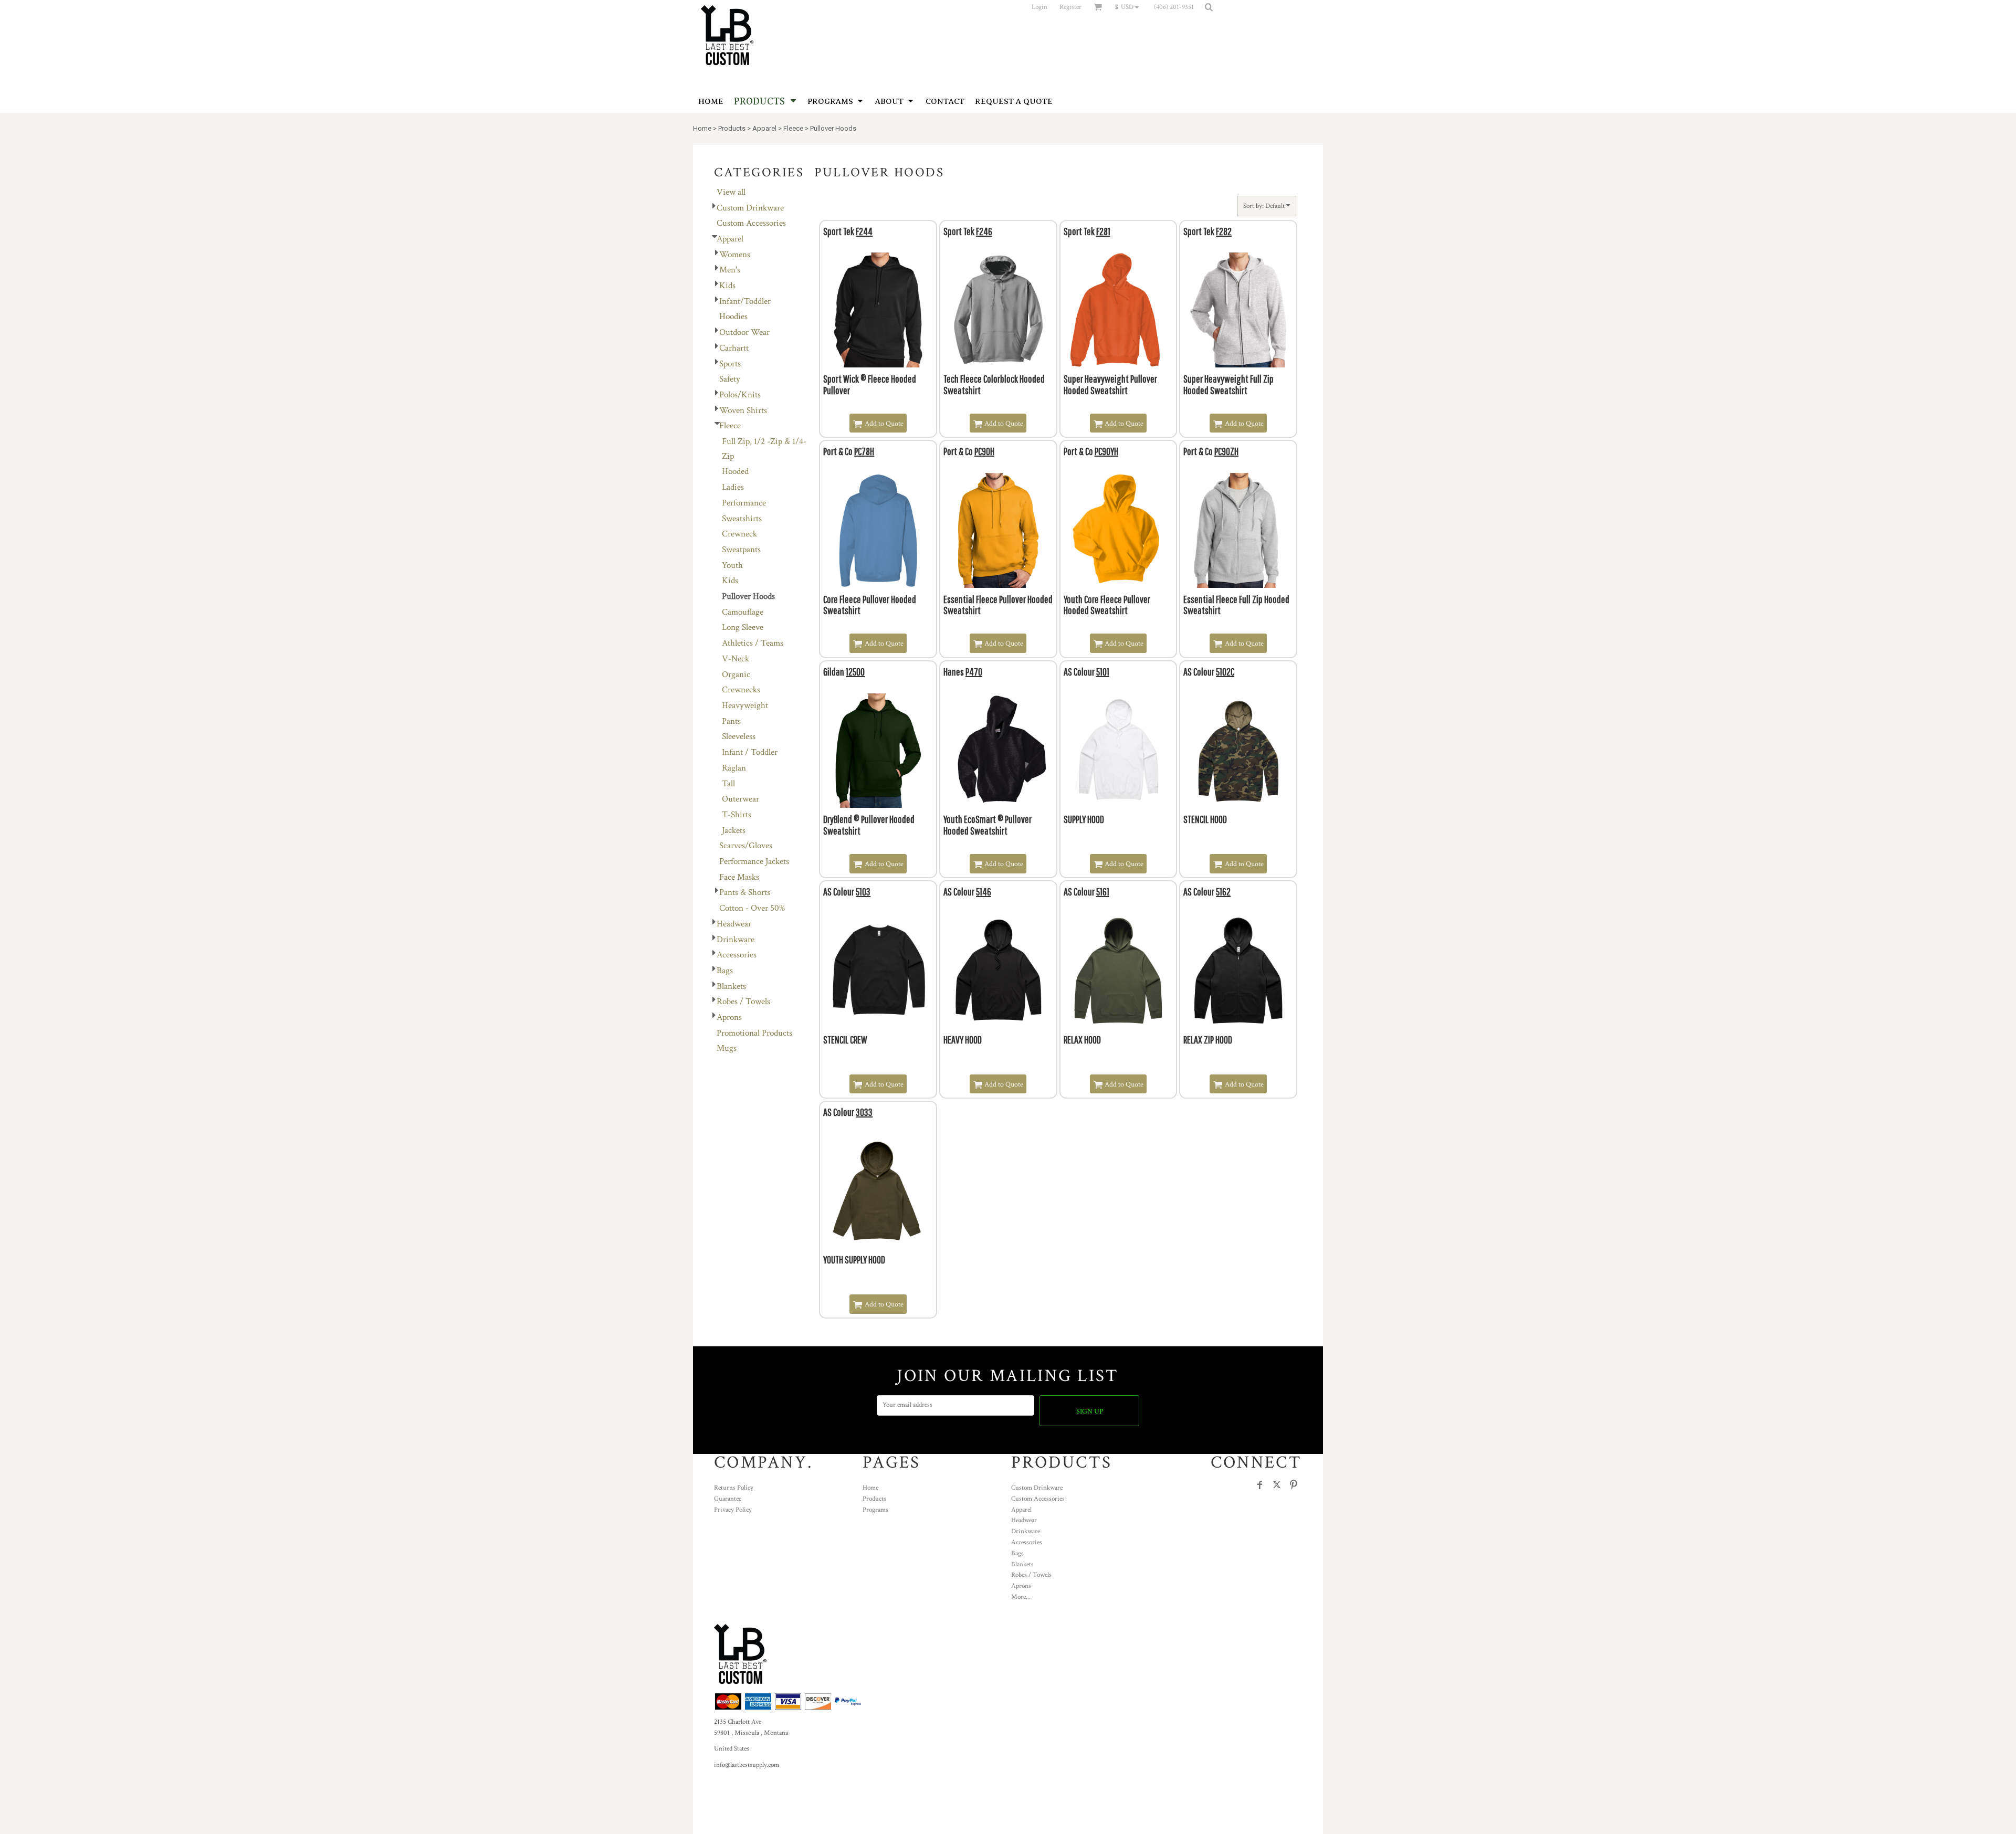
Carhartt (734, 348)
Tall (728, 784)
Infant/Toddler (745, 301)
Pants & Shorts (745, 892)
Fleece (793, 128)
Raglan (734, 768)
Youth (732, 565)
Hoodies (733, 317)
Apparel (764, 128)
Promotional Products (754, 1033)
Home (702, 128)
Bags (725, 971)
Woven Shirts (743, 410)
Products (732, 128)
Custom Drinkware (750, 208)
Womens (735, 255)
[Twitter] (1277, 1485)
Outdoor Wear (744, 332)
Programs (875, 1510)
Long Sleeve (743, 627)
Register (1070, 7)
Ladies (733, 487)
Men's (730, 270)
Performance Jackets (754, 861)
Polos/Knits (740, 395)
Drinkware (736, 940)
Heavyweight (745, 705)
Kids (727, 286)
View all (731, 192)
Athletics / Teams (753, 643)
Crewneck (739, 534)
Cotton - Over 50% (752, 908)
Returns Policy (734, 1488)
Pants (731, 721)
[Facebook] (1260, 1485)
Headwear (734, 924)
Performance (744, 503)
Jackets (734, 830)
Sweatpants (741, 550)
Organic (736, 674)
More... (1021, 1597)
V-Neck (736, 659)
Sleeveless (739, 736)
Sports (730, 364)
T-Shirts (737, 815)
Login (1039, 7)
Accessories (737, 955)
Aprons (729, 1017)
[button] (1130, 7)
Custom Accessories (751, 223)
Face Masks (739, 877)
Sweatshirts (742, 519)
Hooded (735, 471)
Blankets (731, 986)
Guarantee (728, 1499)
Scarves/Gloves (746, 846)
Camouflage (743, 612)
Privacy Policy (733, 1510)
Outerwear (741, 799)
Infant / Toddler (750, 752)
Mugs (727, 1048)
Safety (730, 379)
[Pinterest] (1294, 1485)
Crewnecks (741, 690)
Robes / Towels (743, 1002)
